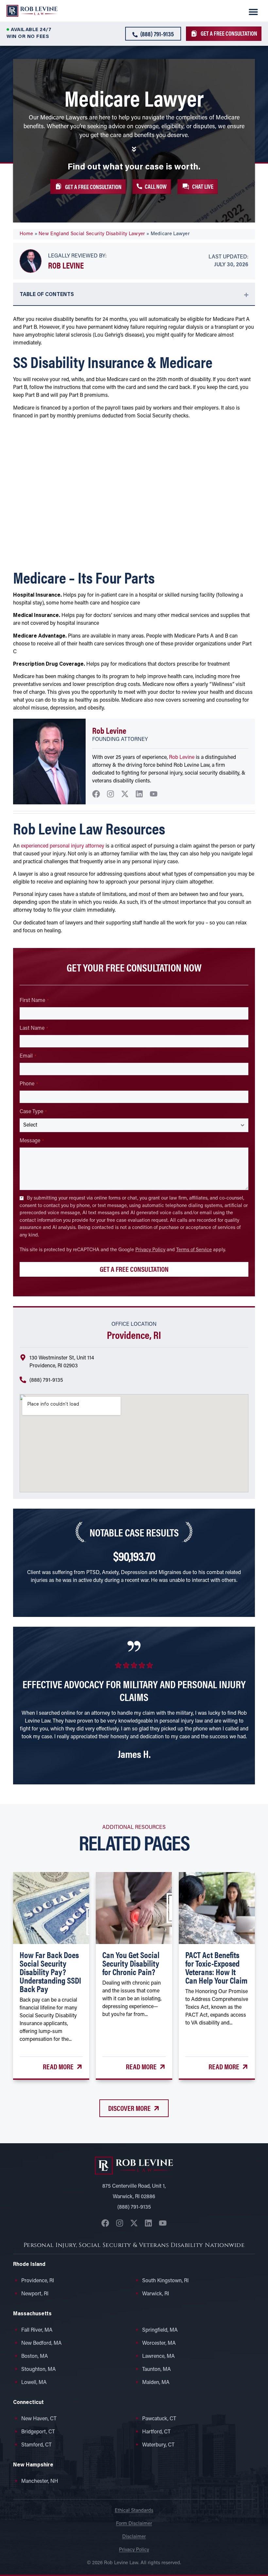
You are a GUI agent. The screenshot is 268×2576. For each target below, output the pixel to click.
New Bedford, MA (42, 2343)
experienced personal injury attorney (63, 846)
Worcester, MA (159, 2343)
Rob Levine (66, 265)
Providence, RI (38, 2281)
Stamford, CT (36, 2445)
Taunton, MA (157, 2370)
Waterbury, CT (158, 2445)
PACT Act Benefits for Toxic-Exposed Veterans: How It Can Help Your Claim (216, 1967)
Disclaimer (134, 2537)
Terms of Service (194, 1250)
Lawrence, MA (159, 2357)
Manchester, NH (40, 2481)
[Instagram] (110, 794)
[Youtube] (154, 794)
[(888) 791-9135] (23, 1380)
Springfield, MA (160, 2330)
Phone (29, 1084)
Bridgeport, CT (38, 2432)
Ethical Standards (134, 2511)
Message (32, 1141)
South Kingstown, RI (165, 2281)
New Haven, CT (39, 2419)
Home (26, 234)
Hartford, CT (156, 2432)
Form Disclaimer (134, 2524)
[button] (198, 186)
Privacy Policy (150, 1250)
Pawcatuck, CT (159, 2419)
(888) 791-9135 (46, 1380)
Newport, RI (35, 2294)
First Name (34, 1001)
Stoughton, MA (39, 2370)
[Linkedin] (139, 794)
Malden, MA (156, 2383)
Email (28, 1056)
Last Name (34, 1028)
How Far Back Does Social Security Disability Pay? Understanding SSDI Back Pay (50, 1972)
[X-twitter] (125, 794)
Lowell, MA (34, 2383)
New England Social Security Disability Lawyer (92, 234)
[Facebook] (96, 794)
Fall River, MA (37, 2330)
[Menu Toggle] (253, 12)
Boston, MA (35, 2357)
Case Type (33, 1112)
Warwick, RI (156, 2294)
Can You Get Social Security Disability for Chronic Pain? (131, 1963)
